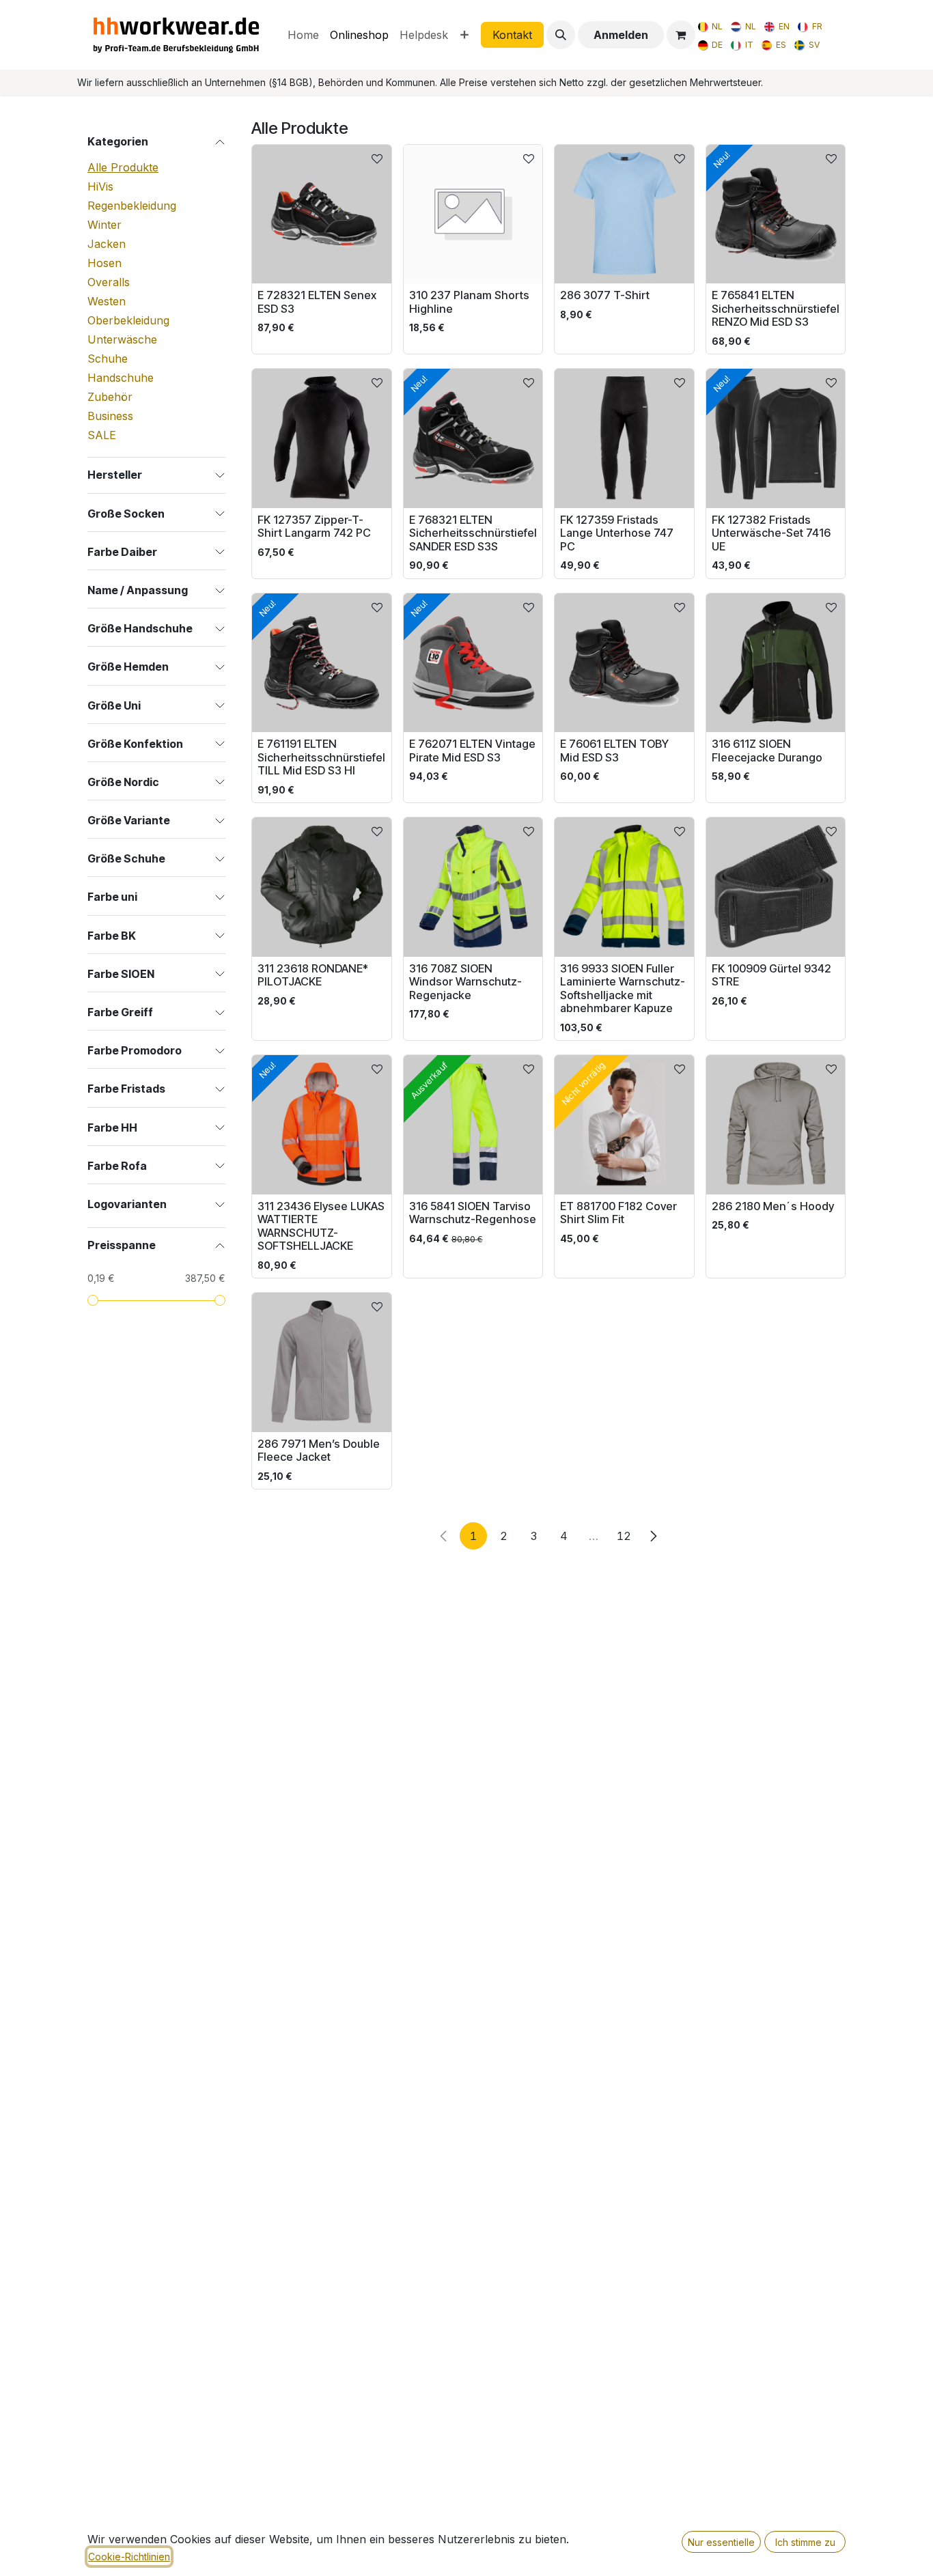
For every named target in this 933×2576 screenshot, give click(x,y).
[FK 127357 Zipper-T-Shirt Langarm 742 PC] (322, 438)
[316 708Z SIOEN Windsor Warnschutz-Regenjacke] (473, 887)
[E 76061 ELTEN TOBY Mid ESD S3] (624, 663)
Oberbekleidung (128, 320)
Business (110, 416)
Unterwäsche (122, 339)
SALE (102, 435)
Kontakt (512, 35)
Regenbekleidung (132, 206)
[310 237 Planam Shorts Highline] (473, 214)
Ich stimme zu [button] (805, 2542)
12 (624, 1536)
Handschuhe (121, 378)
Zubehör (110, 397)
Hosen (105, 263)
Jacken (107, 244)
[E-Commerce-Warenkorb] (681, 35)
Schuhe (108, 359)
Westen (107, 301)
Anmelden (621, 35)
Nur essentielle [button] (721, 2542)
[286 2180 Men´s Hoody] (776, 1125)
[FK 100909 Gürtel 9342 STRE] (776, 887)
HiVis (100, 186)
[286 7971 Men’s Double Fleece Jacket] (322, 1362)
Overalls (109, 282)
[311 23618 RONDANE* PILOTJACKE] (322, 887)
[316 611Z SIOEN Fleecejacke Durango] (776, 663)
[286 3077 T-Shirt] (624, 214)
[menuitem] (303, 35)
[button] (561, 35)
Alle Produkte (123, 167)
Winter (105, 225)
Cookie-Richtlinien (129, 2557)
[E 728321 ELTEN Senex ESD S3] (322, 214)
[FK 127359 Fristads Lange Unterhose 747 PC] (624, 438)
